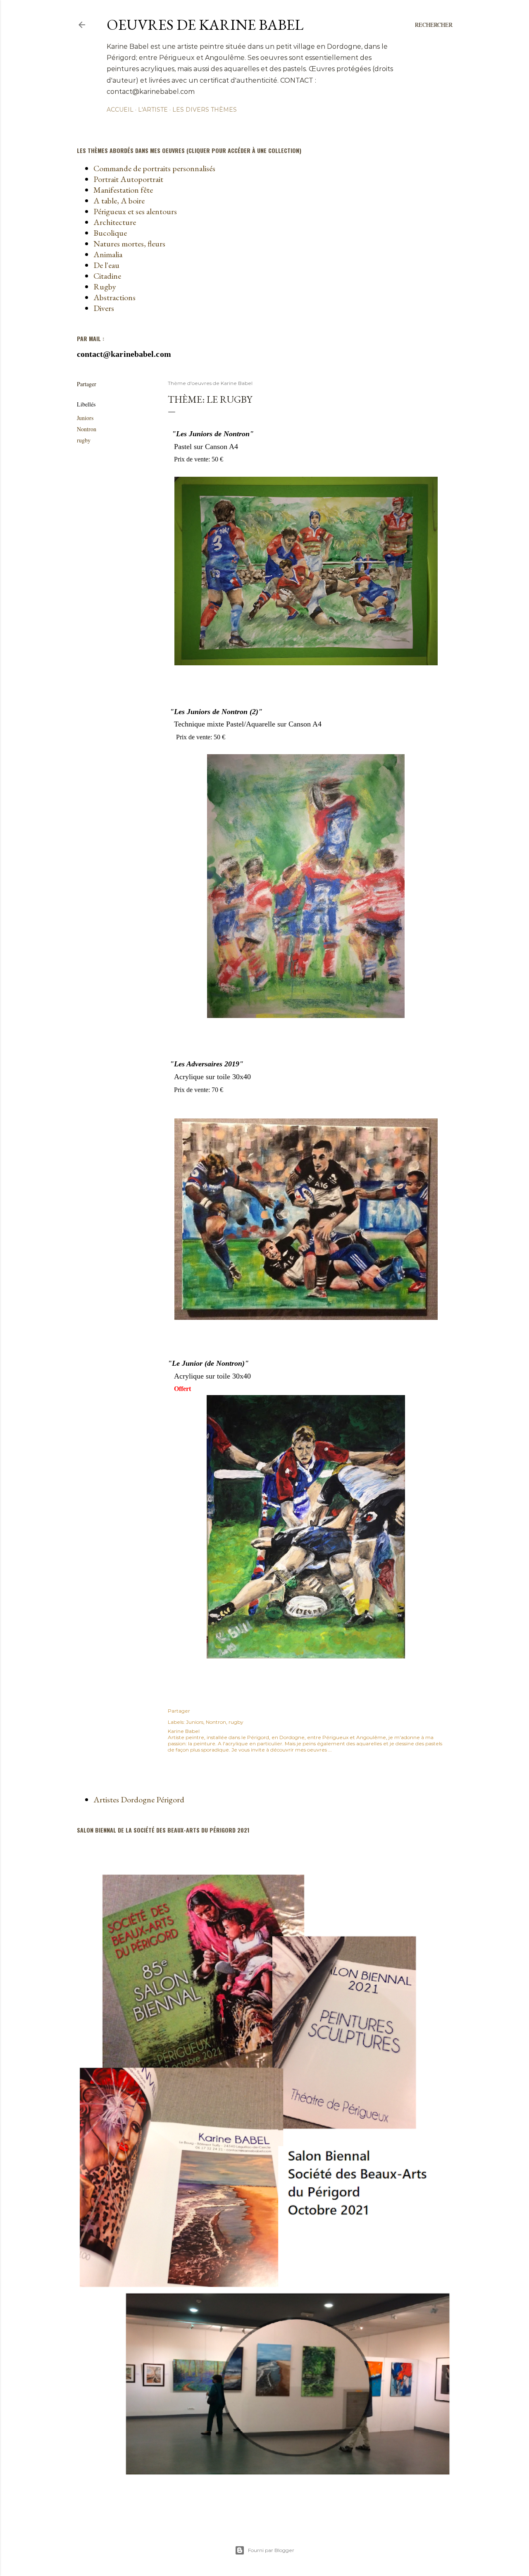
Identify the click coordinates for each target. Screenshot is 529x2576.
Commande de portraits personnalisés (154, 168)
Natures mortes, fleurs (129, 244)
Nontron (87, 429)
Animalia (108, 254)
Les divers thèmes (205, 110)
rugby (84, 440)
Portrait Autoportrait (128, 179)
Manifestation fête (123, 190)
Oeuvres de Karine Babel (205, 25)
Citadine (107, 276)
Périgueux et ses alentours (135, 211)
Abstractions (114, 297)
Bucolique (110, 233)
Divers (104, 308)
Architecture (115, 222)
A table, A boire (119, 201)
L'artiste (153, 110)
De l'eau (106, 265)
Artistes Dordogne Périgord (139, 1799)
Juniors (85, 418)
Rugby (105, 287)
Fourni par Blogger (271, 2550)
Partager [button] (87, 384)
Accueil (120, 110)
